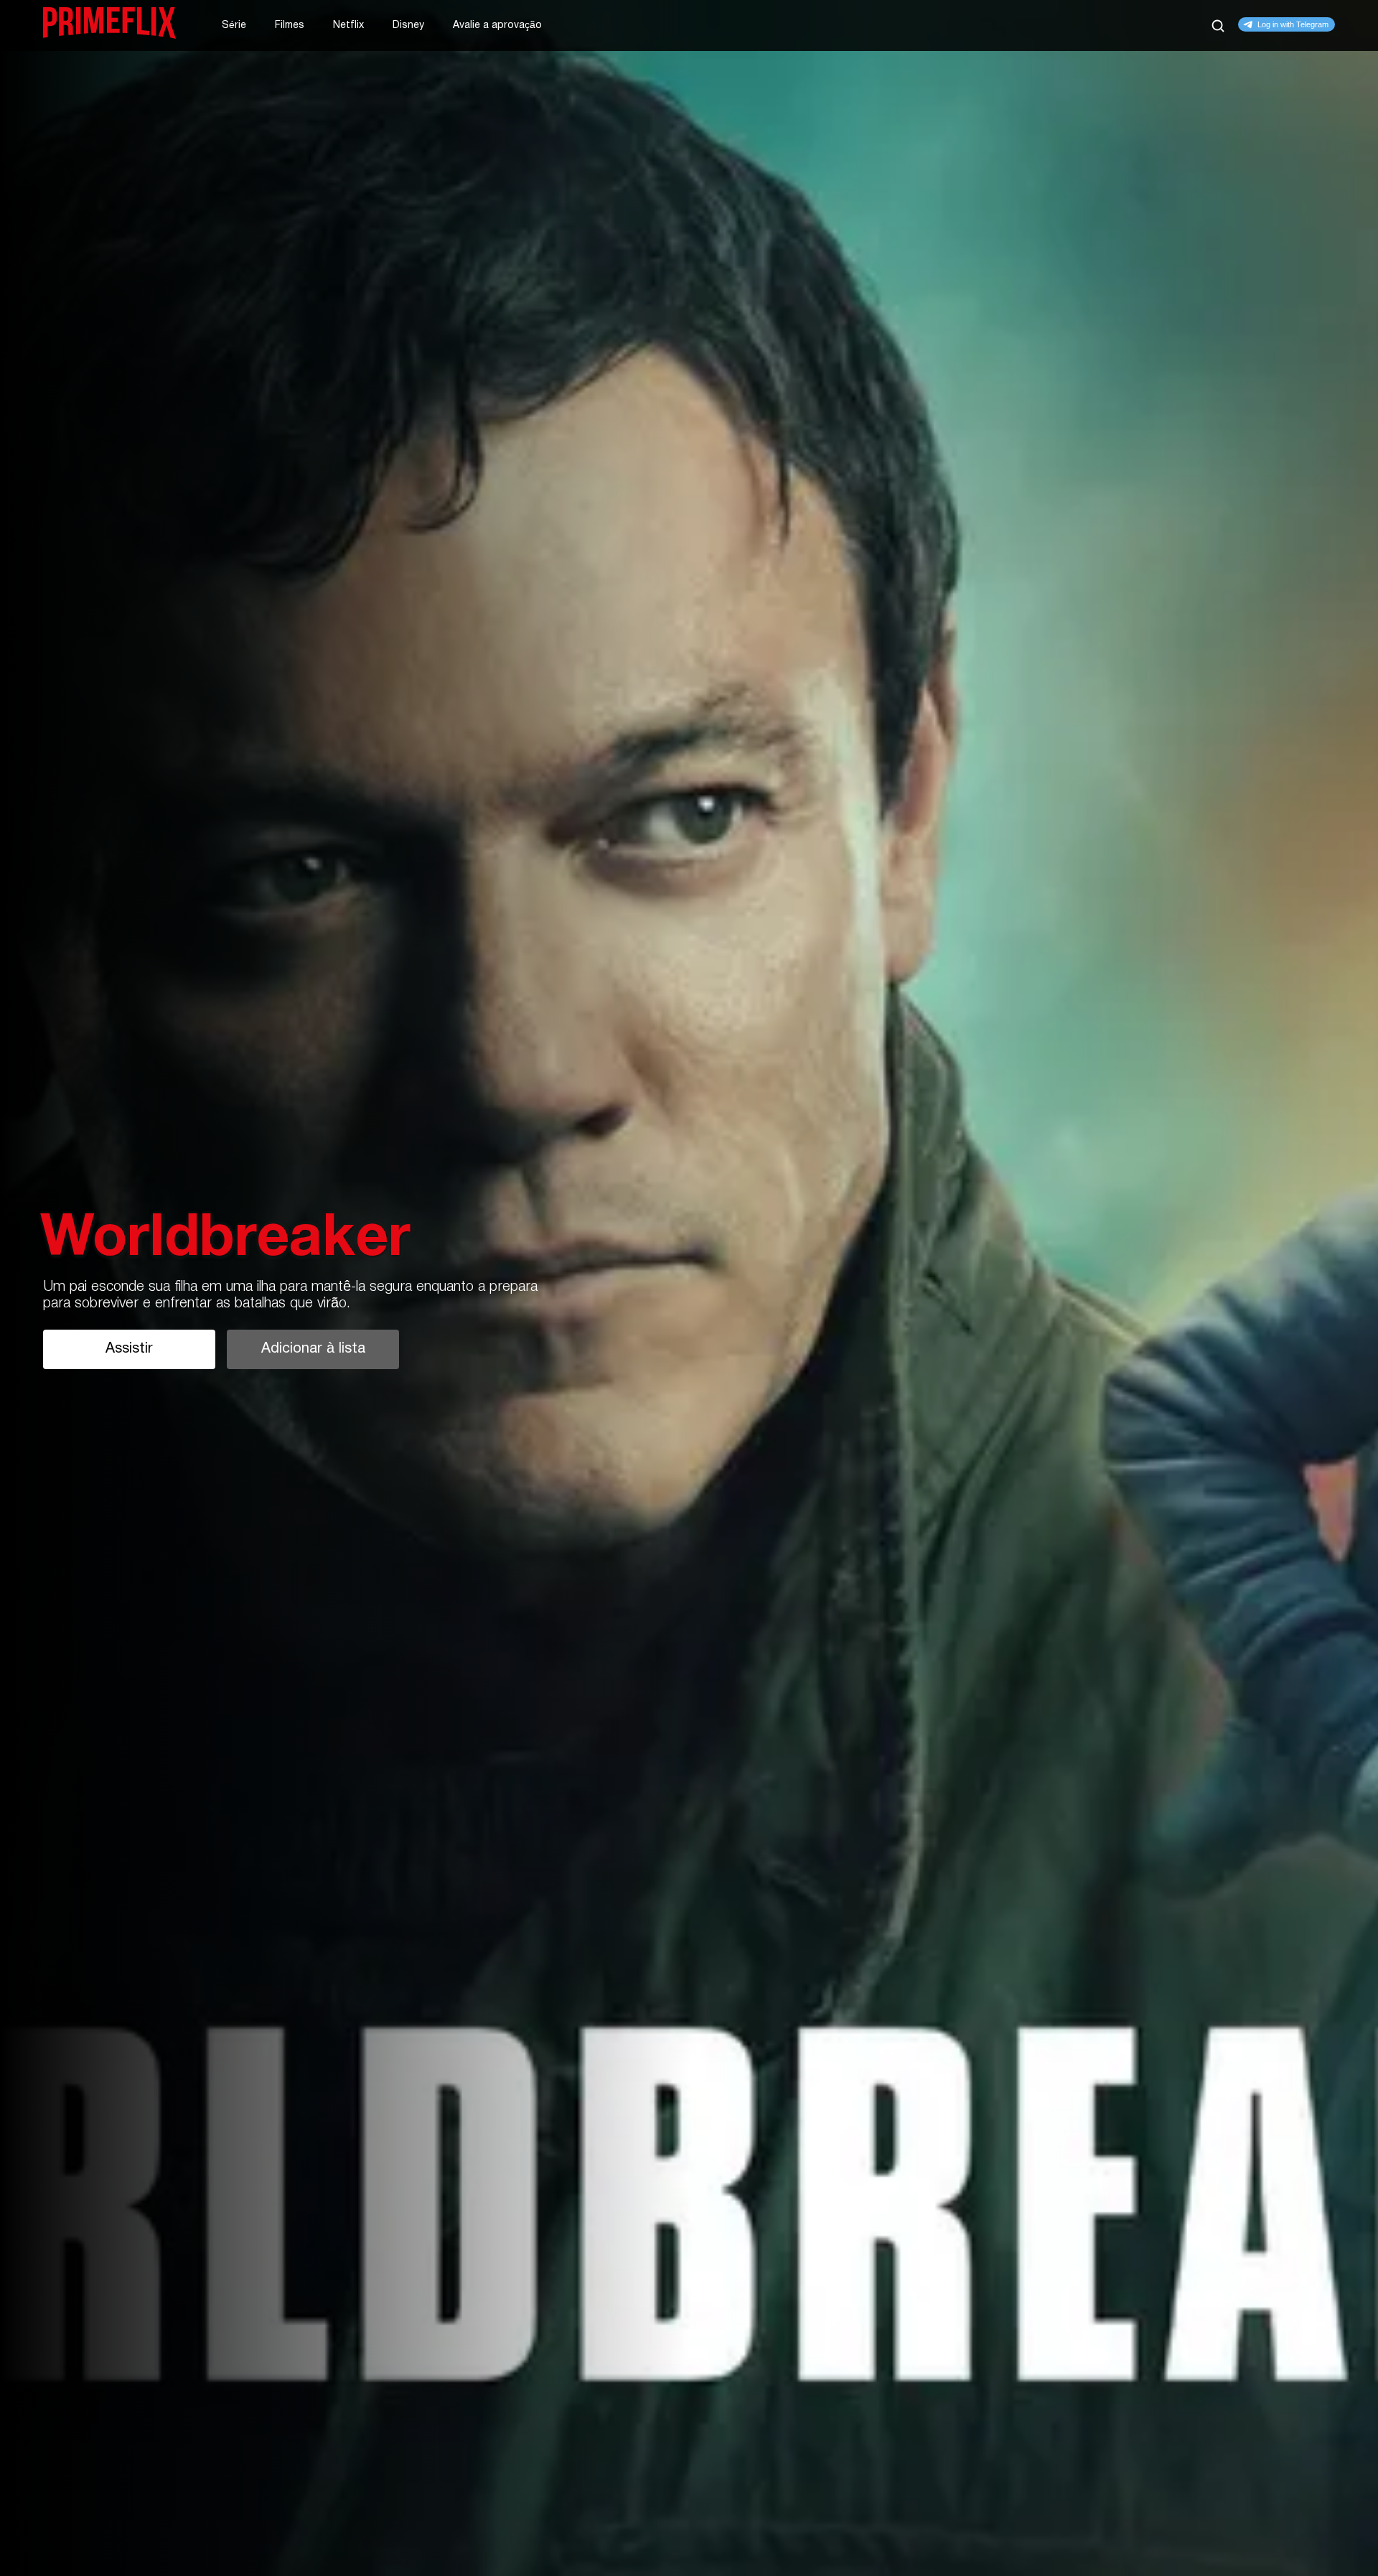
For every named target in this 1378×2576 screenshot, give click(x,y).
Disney (408, 25)
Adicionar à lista (313, 1349)
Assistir (129, 1349)
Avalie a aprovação (497, 25)
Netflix (348, 25)
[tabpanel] (689, 1288)
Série (234, 25)
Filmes (290, 25)
